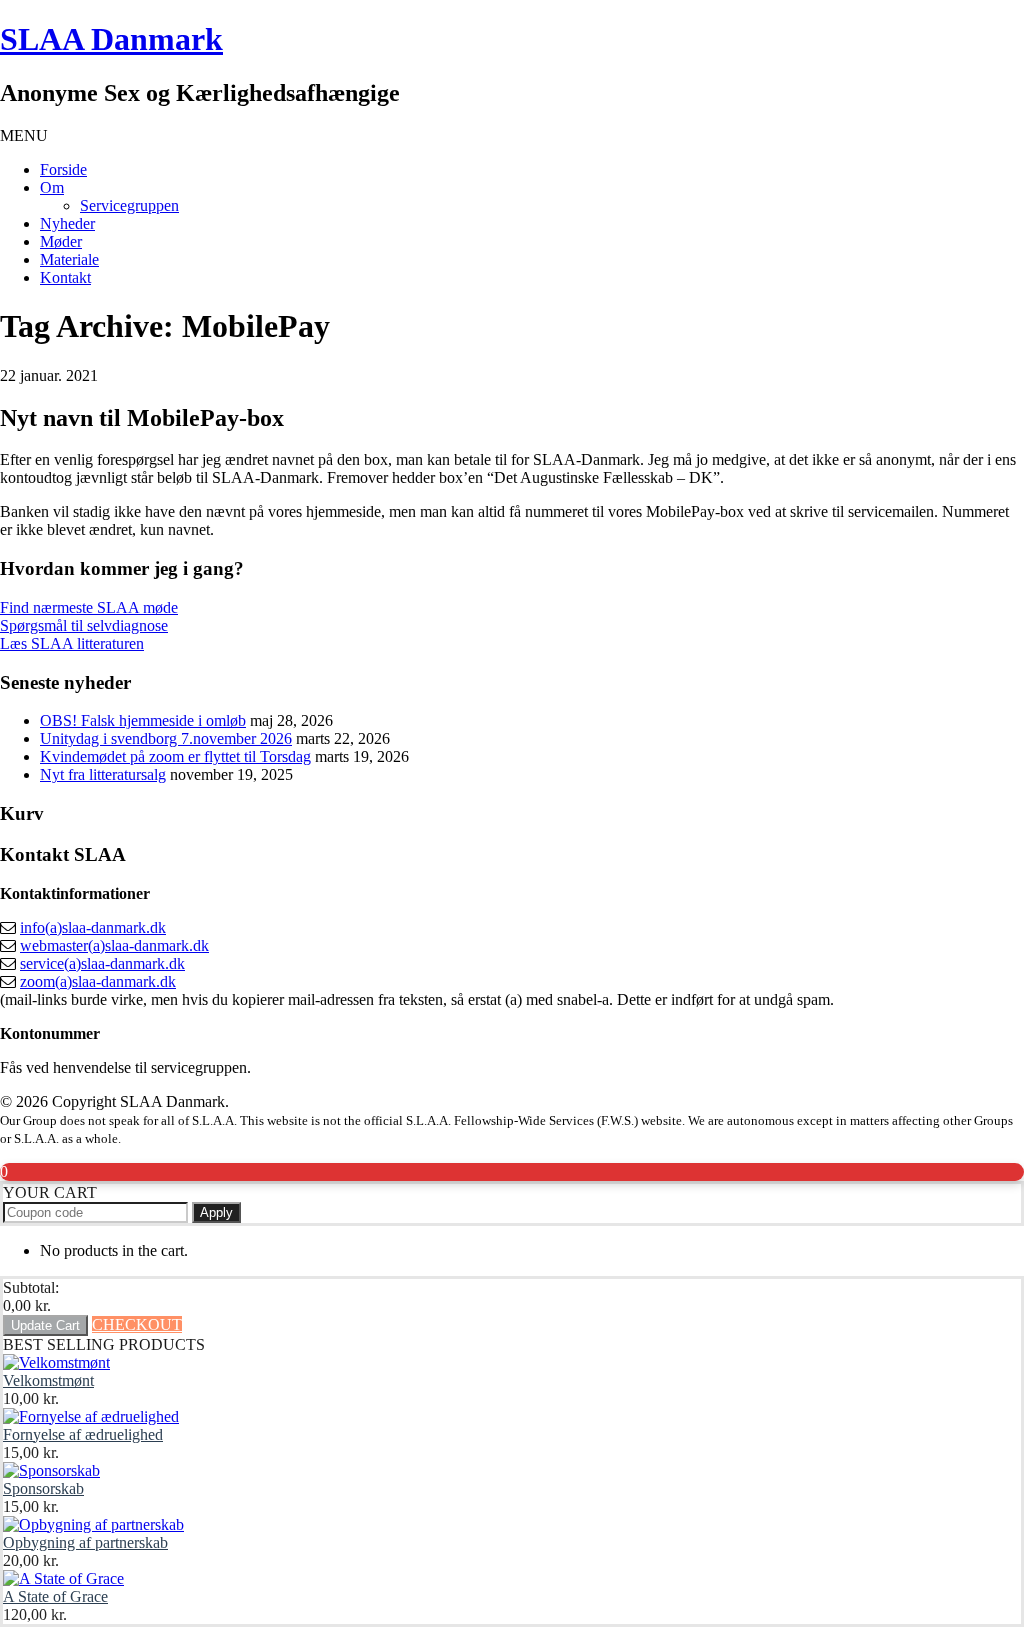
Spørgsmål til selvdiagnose (84, 625)
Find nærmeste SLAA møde (89, 607)
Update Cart (45, 1325)
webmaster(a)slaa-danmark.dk (114, 945)
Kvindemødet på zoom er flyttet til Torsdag (175, 756)
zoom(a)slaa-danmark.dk (98, 981)
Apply (216, 1212)
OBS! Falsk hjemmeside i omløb (143, 720)
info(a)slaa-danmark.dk (93, 927)
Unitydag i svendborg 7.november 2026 (166, 738)
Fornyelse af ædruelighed (83, 1434)
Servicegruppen (129, 205)
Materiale (69, 259)
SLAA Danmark (111, 39)
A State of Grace (55, 1596)
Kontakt (65, 277)
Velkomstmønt (48, 1380)
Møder (61, 241)
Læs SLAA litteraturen (72, 643)
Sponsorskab (43, 1488)
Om (52, 187)
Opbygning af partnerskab (85, 1542)
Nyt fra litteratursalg (103, 774)
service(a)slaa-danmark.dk (102, 963)
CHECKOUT (137, 1324)
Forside (63, 169)
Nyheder (67, 223)
